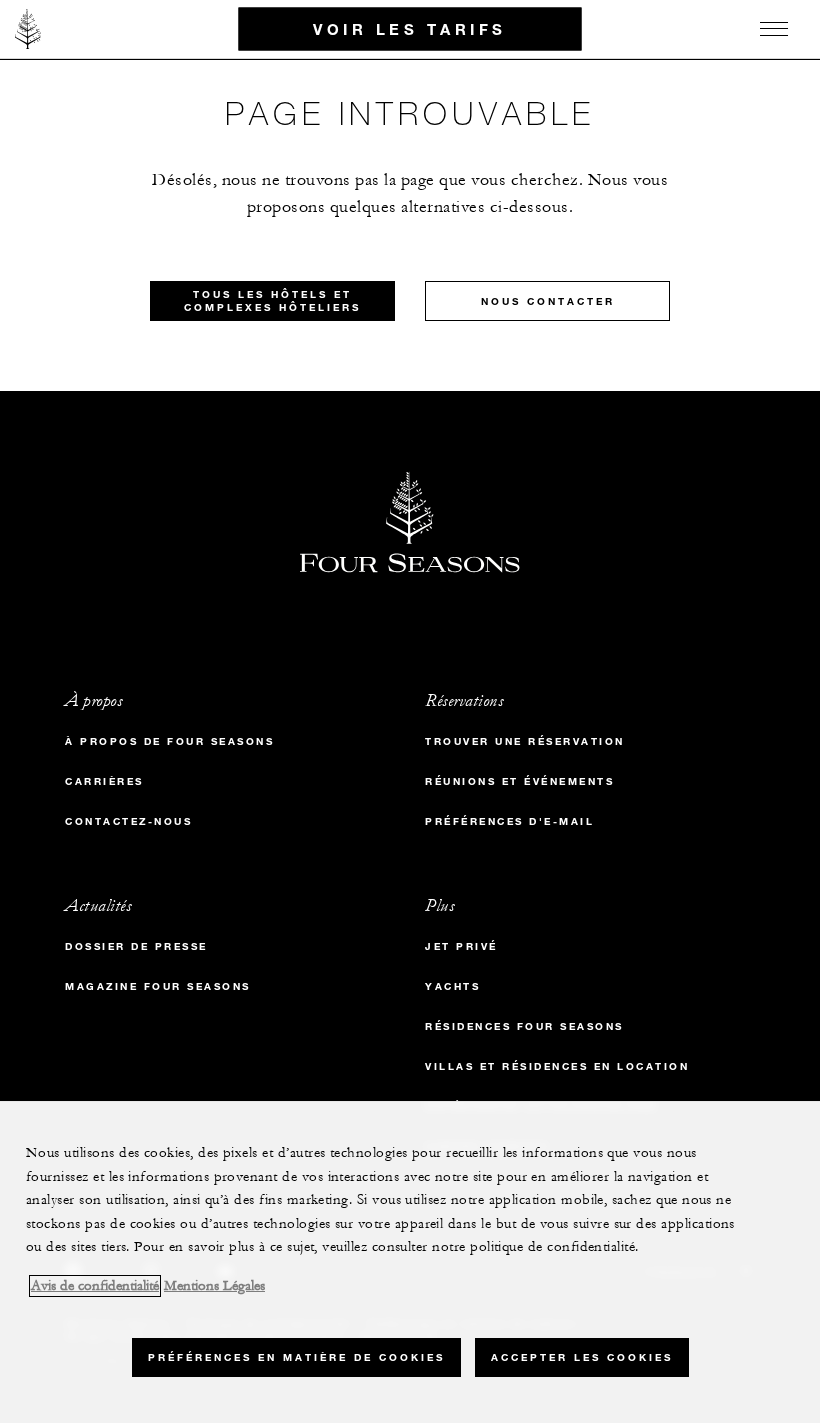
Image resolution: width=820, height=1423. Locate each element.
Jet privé (461, 946)
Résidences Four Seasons (524, 1026)
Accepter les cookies (582, 1357)
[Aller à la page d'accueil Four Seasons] (28, 29)
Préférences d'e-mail (509, 821)
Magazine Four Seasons (158, 986)
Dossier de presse (136, 946)
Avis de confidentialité (95, 1286)
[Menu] (774, 29)
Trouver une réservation (525, 741)
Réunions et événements (519, 781)
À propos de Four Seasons (169, 741)
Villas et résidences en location (557, 1066)
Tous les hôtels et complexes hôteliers (272, 301)
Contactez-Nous (128, 821)
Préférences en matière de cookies (296, 1357)
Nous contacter (548, 301)
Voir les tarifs (410, 28)
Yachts (452, 986)
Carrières (104, 781)
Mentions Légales (214, 1286)
